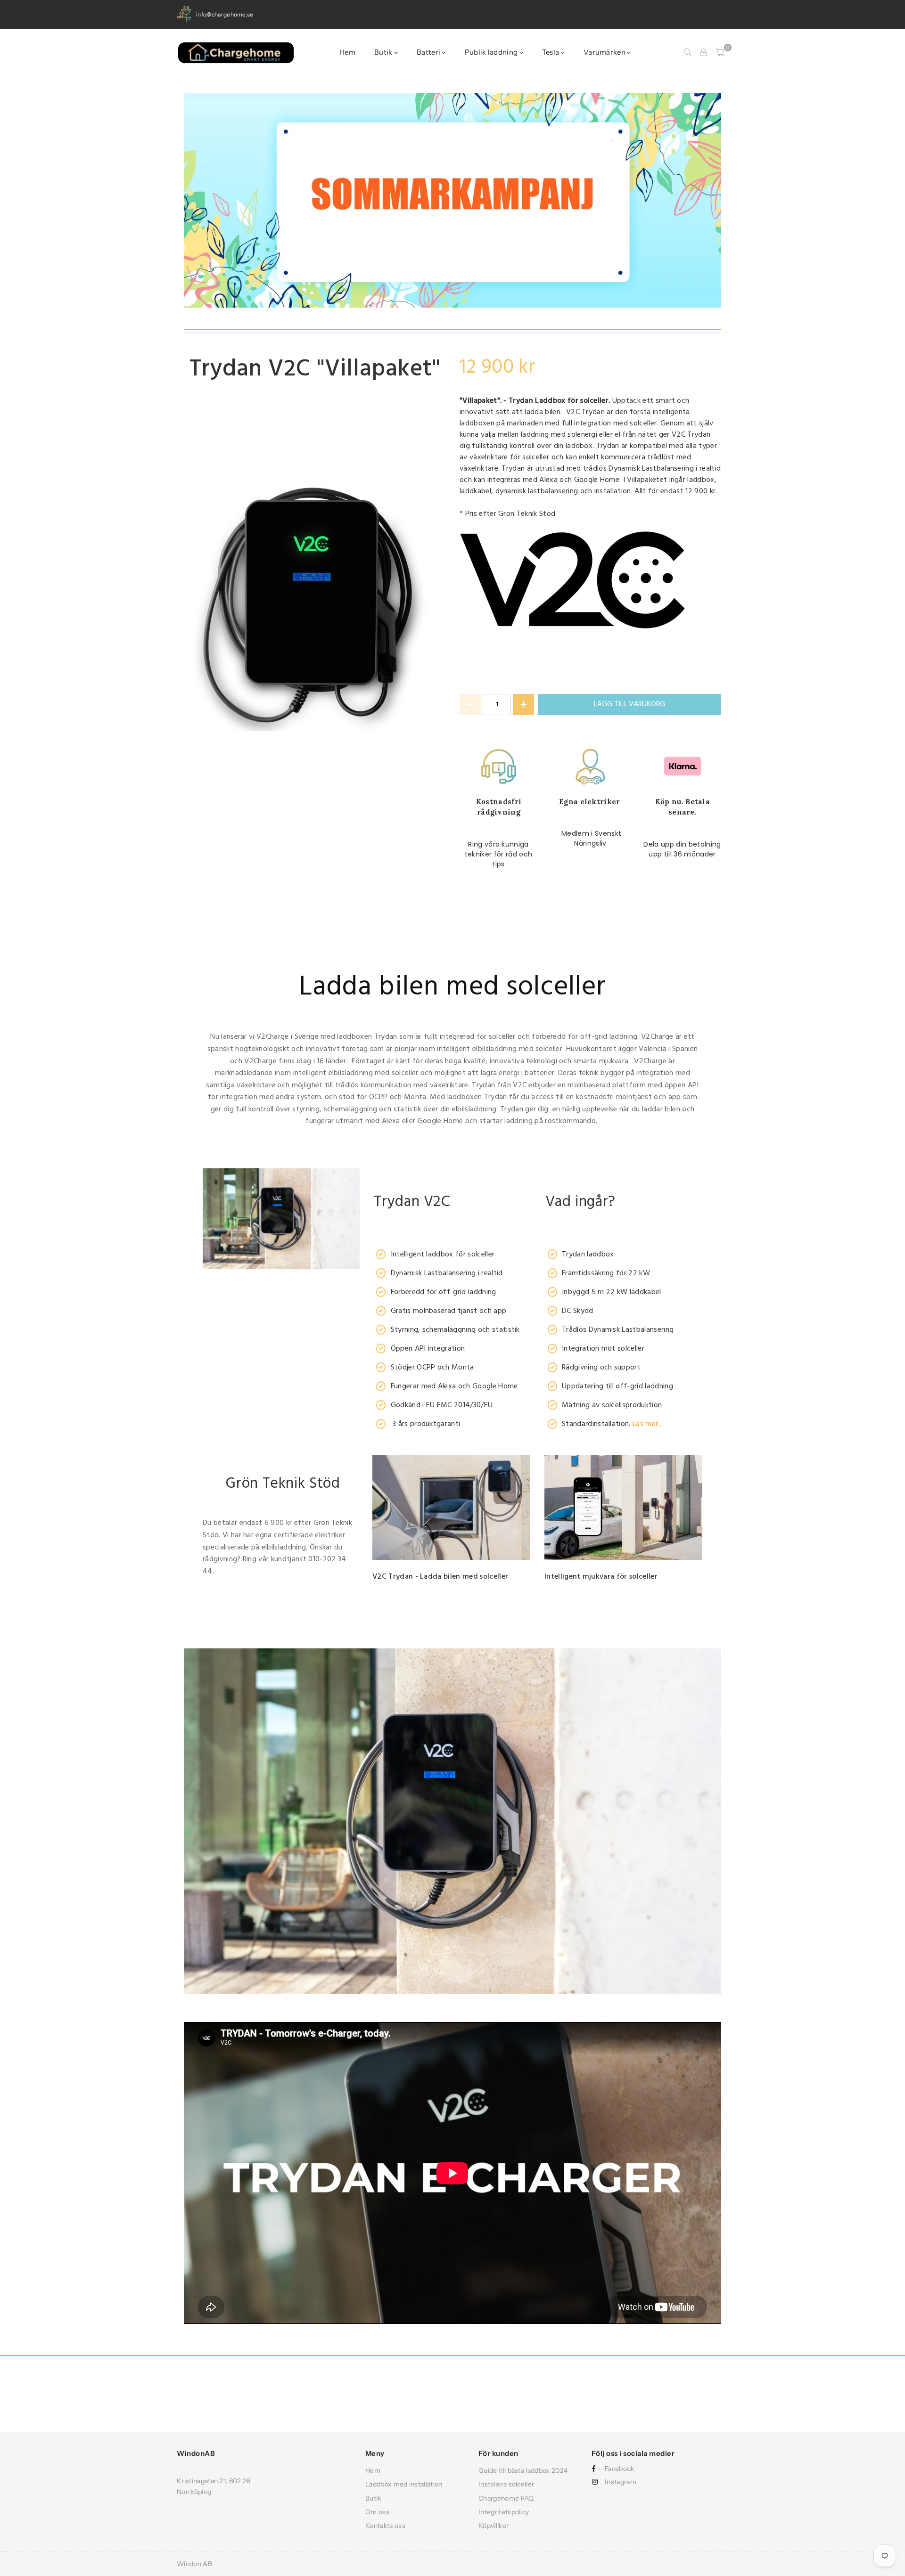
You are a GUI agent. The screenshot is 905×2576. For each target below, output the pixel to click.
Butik (384, 52)
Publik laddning (492, 52)
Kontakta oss (385, 2526)
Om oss (377, 2512)
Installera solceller (506, 2484)
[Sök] (688, 52)
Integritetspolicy (504, 2512)
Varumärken (605, 52)
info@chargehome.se (225, 14)
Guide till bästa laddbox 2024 (523, 2470)
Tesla (551, 52)
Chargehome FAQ (506, 2498)
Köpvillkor (494, 2526)
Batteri (429, 52)
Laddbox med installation (404, 2484)
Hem (347, 52)
